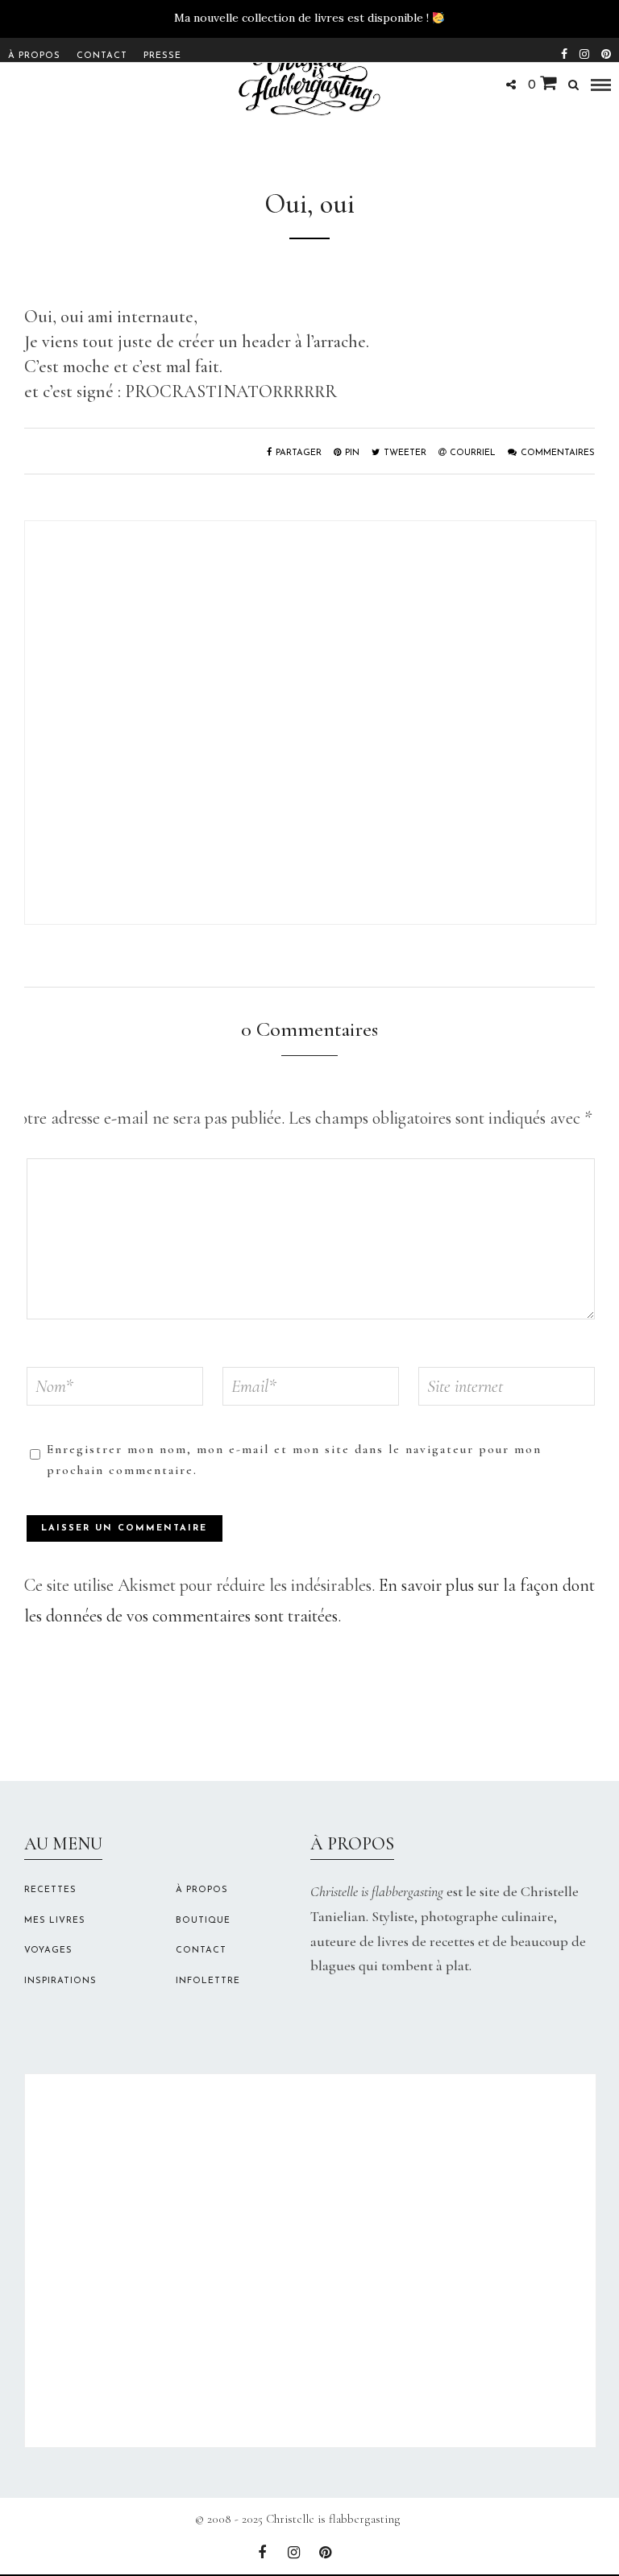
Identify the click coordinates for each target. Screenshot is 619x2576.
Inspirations (60, 1981)
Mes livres (55, 1921)
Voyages (48, 1951)
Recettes (50, 1890)
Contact (102, 56)
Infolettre (208, 1981)
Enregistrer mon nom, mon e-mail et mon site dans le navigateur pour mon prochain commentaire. (294, 1460)
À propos (34, 56)
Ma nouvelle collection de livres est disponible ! (301, 18)
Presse (162, 56)
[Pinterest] (606, 52)
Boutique (203, 1921)
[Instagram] (584, 52)
